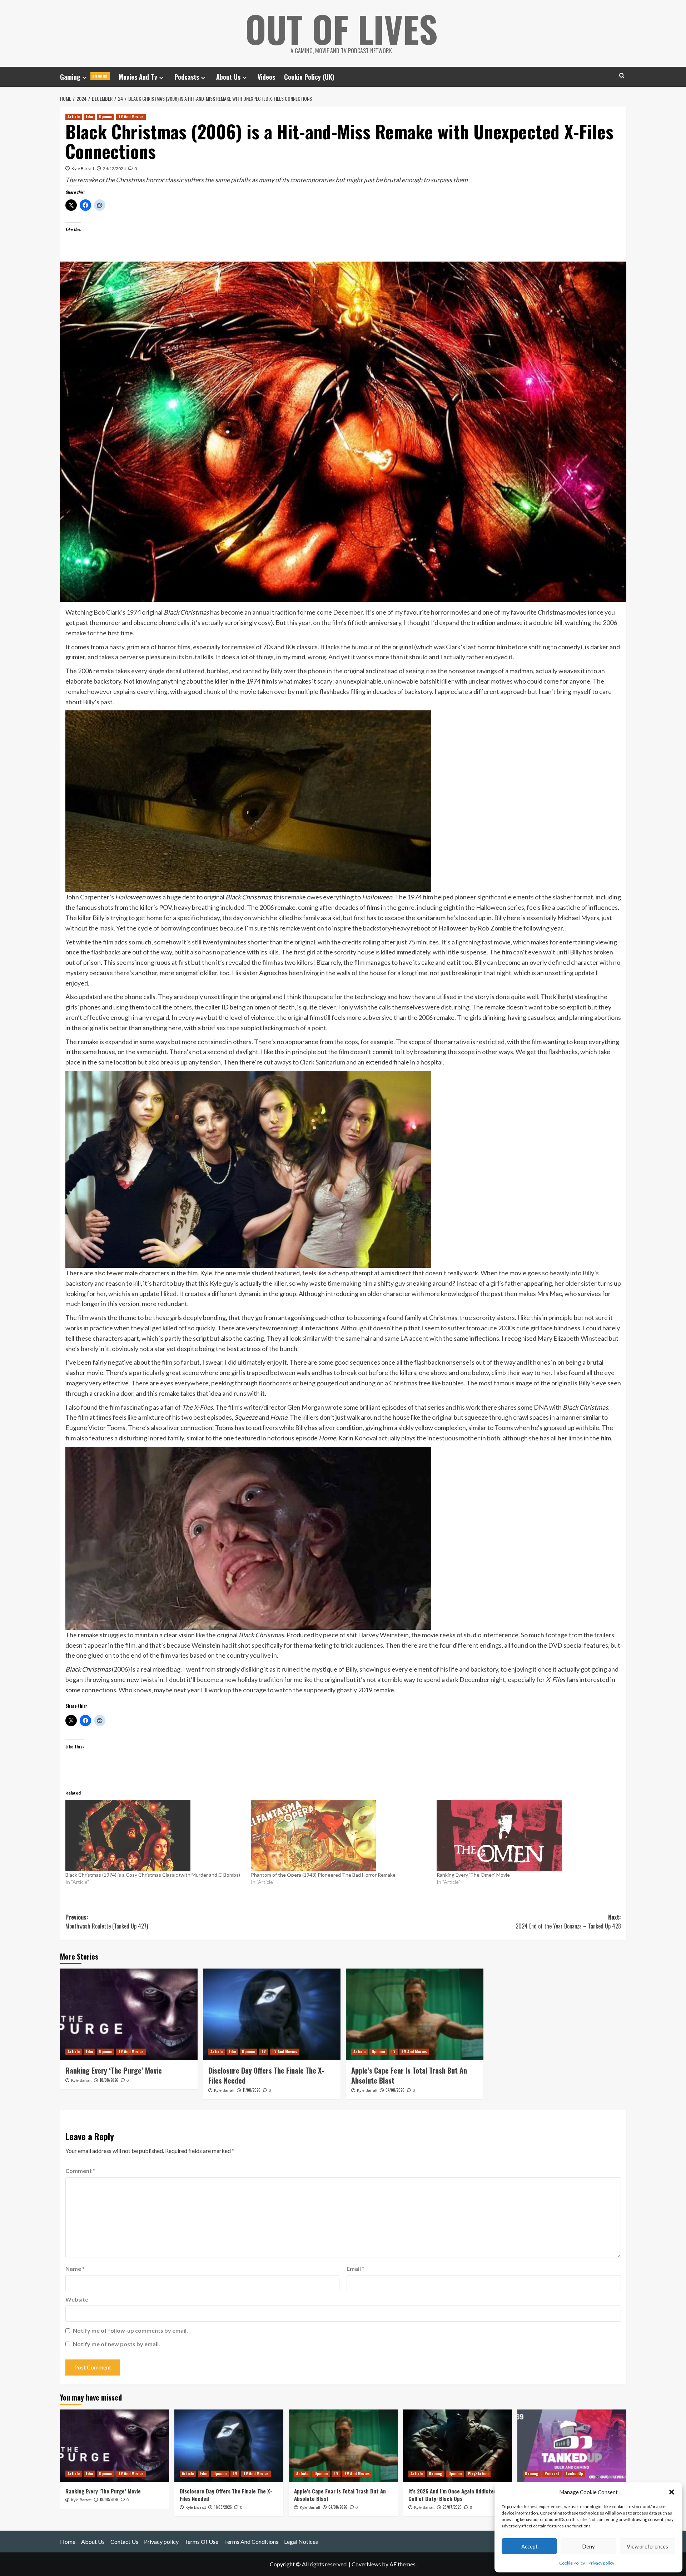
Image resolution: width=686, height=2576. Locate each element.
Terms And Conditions (251, 2542)
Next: (568, 1922)
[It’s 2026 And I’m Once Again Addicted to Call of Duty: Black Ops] (458, 2446)
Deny (588, 2546)
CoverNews (366, 2564)
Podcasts (187, 77)
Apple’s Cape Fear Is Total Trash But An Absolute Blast (409, 2075)
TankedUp (574, 2473)
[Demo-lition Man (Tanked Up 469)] (572, 2446)
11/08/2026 (252, 2090)
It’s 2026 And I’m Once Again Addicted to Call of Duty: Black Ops (456, 2495)
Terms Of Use (201, 2542)
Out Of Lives (341, 29)
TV (264, 2051)
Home (68, 2542)
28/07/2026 (452, 2507)
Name (75, 2269)
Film (89, 116)
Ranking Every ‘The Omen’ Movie (473, 1875)
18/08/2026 (109, 2080)
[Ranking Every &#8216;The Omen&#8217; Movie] (526, 1836)
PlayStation (478, 2473)
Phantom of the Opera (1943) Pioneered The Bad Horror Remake (323, 1875)
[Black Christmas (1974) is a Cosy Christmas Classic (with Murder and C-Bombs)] (155, 1836)
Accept (530, 2546)
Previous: (107, 1922)
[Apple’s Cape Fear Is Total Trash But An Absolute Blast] (415, 2014)
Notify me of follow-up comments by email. (130, 2330)
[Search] (622, 76)
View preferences (647, 2546)
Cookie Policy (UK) (309, 77)
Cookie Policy (572, 2563)
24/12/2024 (114, 168)
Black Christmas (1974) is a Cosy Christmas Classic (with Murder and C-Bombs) (153, 1875)
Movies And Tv (138, 77)
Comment (80, 2171)
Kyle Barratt (83, 168)
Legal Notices (301, 2542)
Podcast (552, 2473)
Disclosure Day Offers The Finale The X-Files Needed (266, 2075)
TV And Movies (131, 116)
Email (356, 2269)
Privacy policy (601, 2563)
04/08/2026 (395, 2090)
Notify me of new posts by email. (116, 2344)
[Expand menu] (84, 78)
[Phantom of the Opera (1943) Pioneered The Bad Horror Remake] (340, 1836)
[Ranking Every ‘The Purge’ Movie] (129, 2014)
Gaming (84, 77)
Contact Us (124, 2542)
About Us (228, 77)
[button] (672, 2492)
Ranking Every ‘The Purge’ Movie (114, 2070)
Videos (266, 77)
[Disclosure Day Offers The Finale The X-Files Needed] (272, 2014)
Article (74, 116)
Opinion (106, 116)
